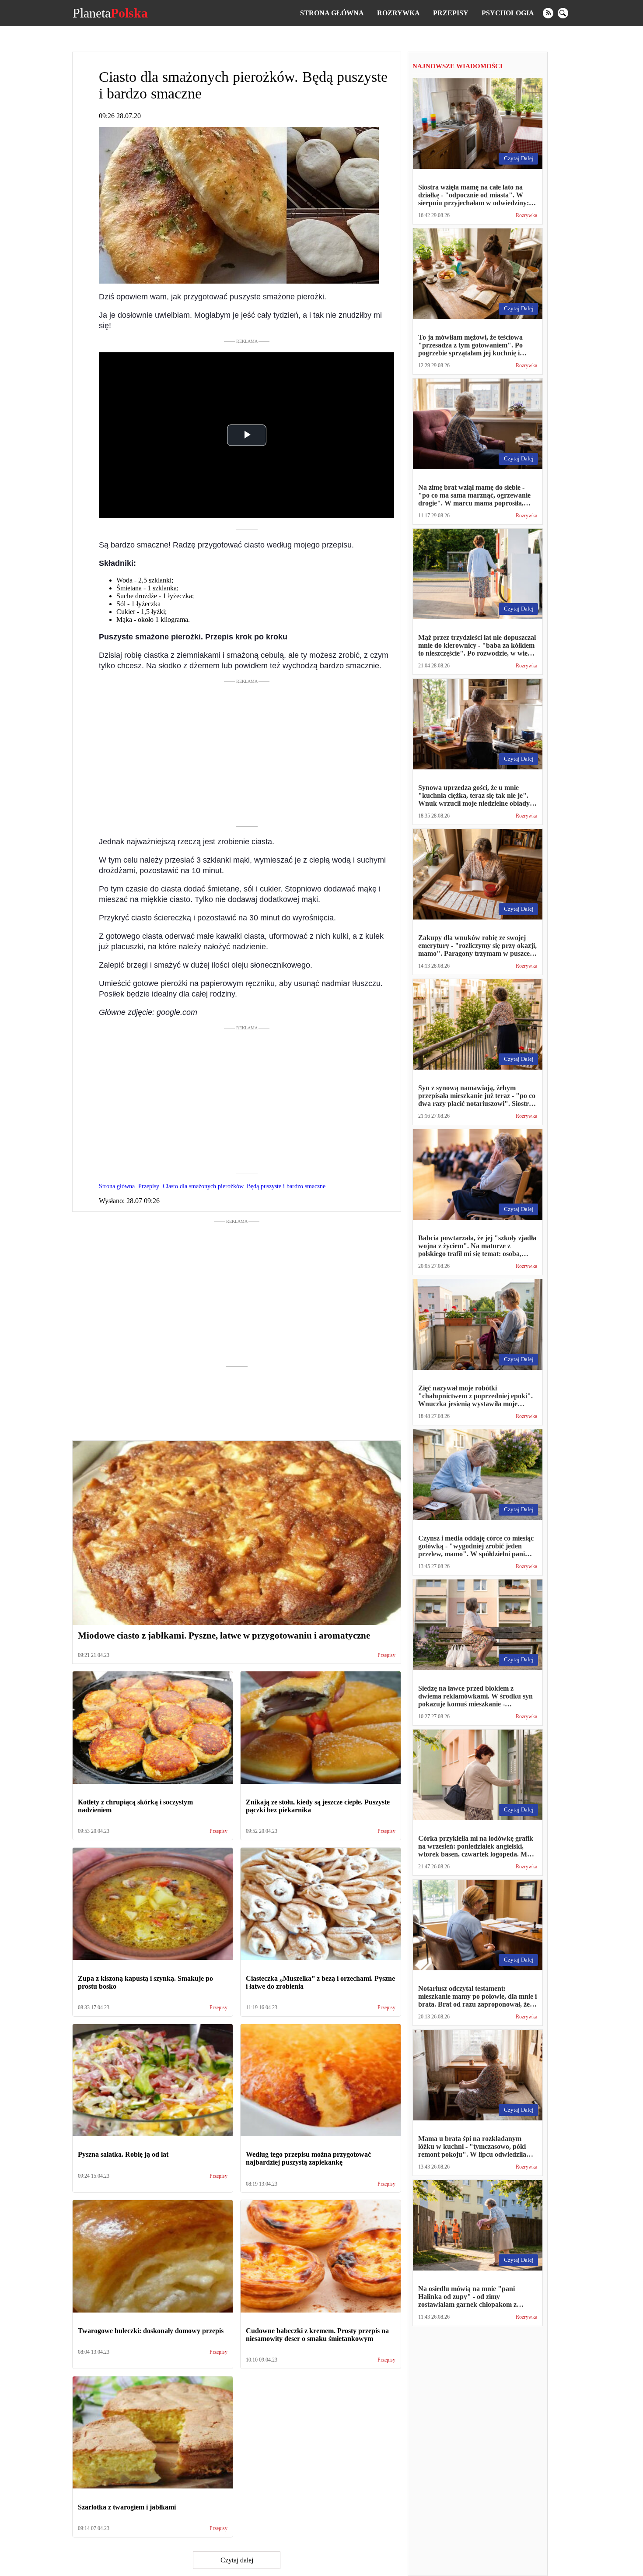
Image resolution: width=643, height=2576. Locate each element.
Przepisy (451, 13)
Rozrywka (398, 13)
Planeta (110, 13)
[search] (563, 13)
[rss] (548, 13)
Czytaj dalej (237, 2560)
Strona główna (332, 13)
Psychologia (508, 13)
